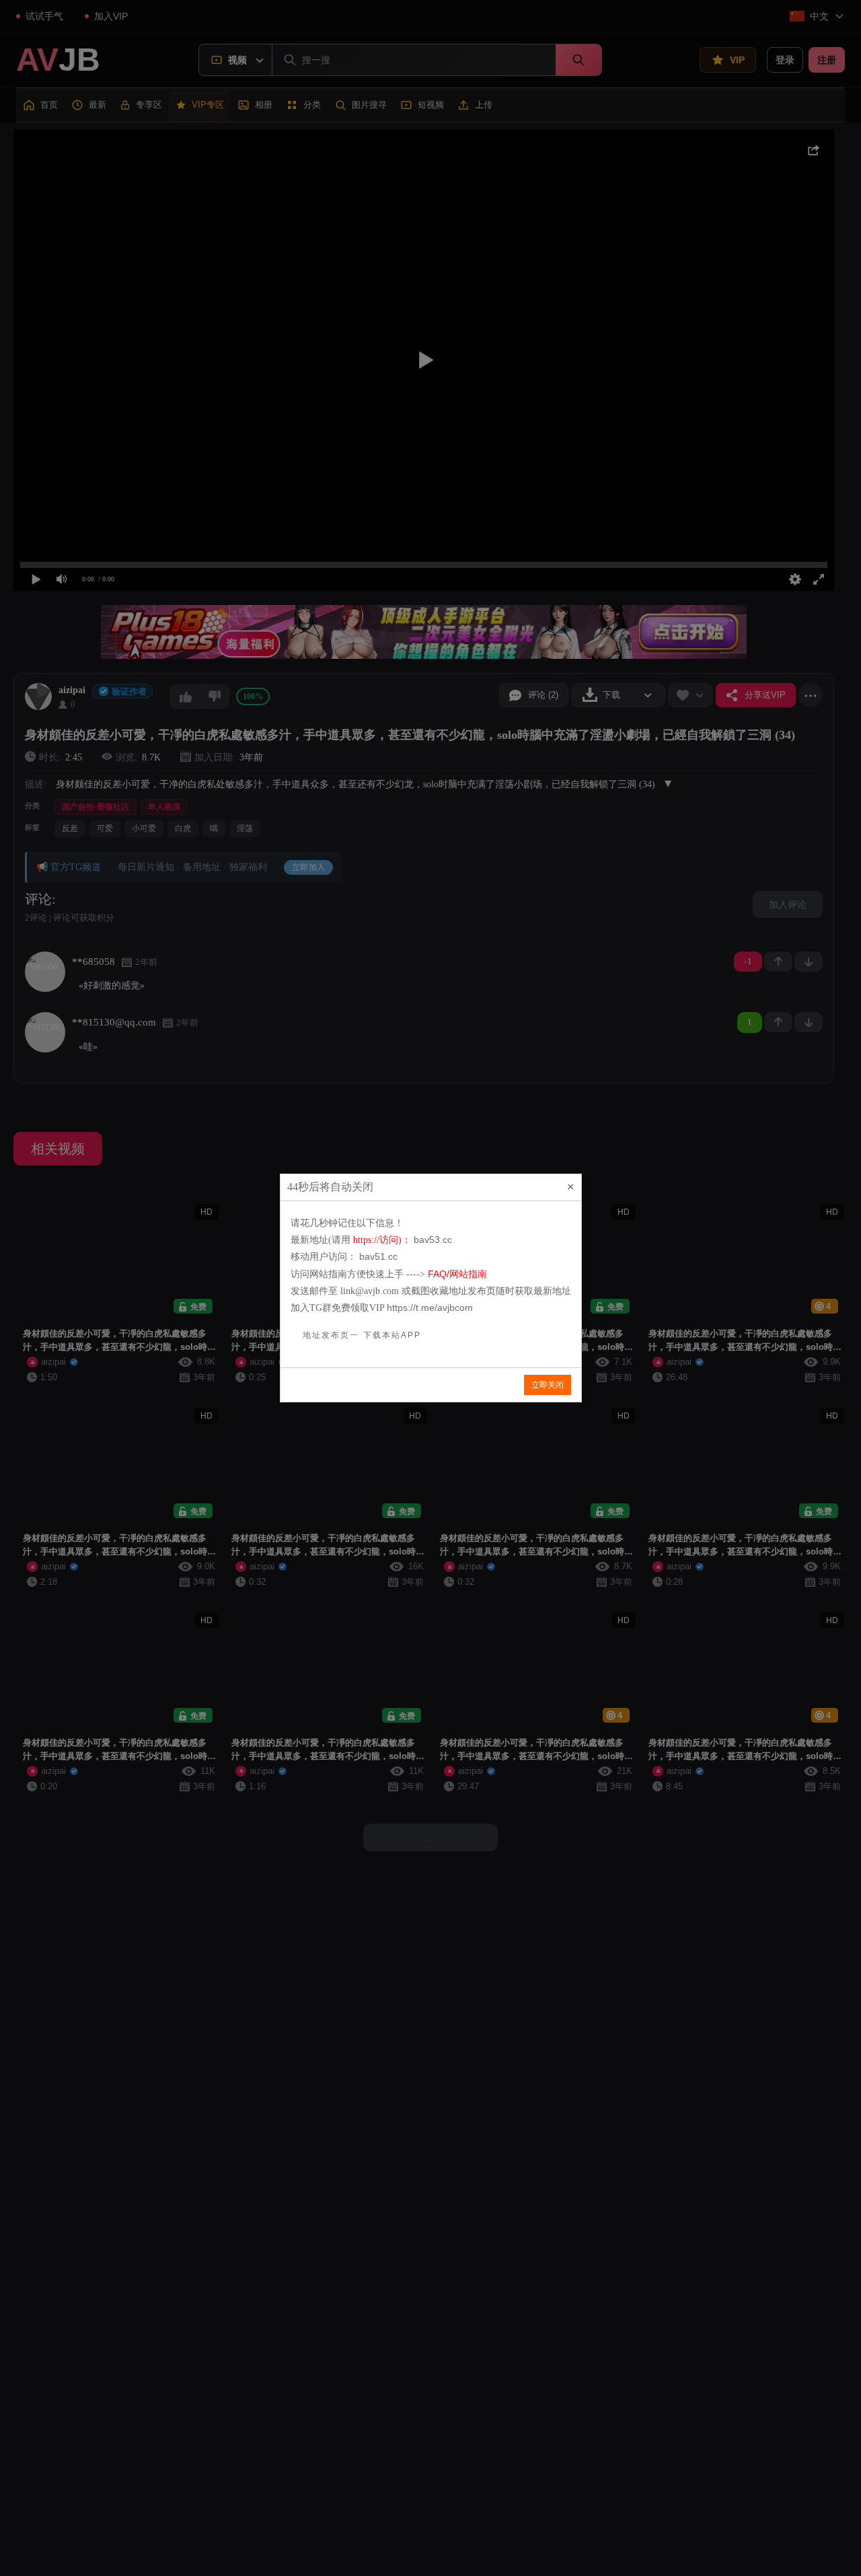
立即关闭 (548, 1385)
